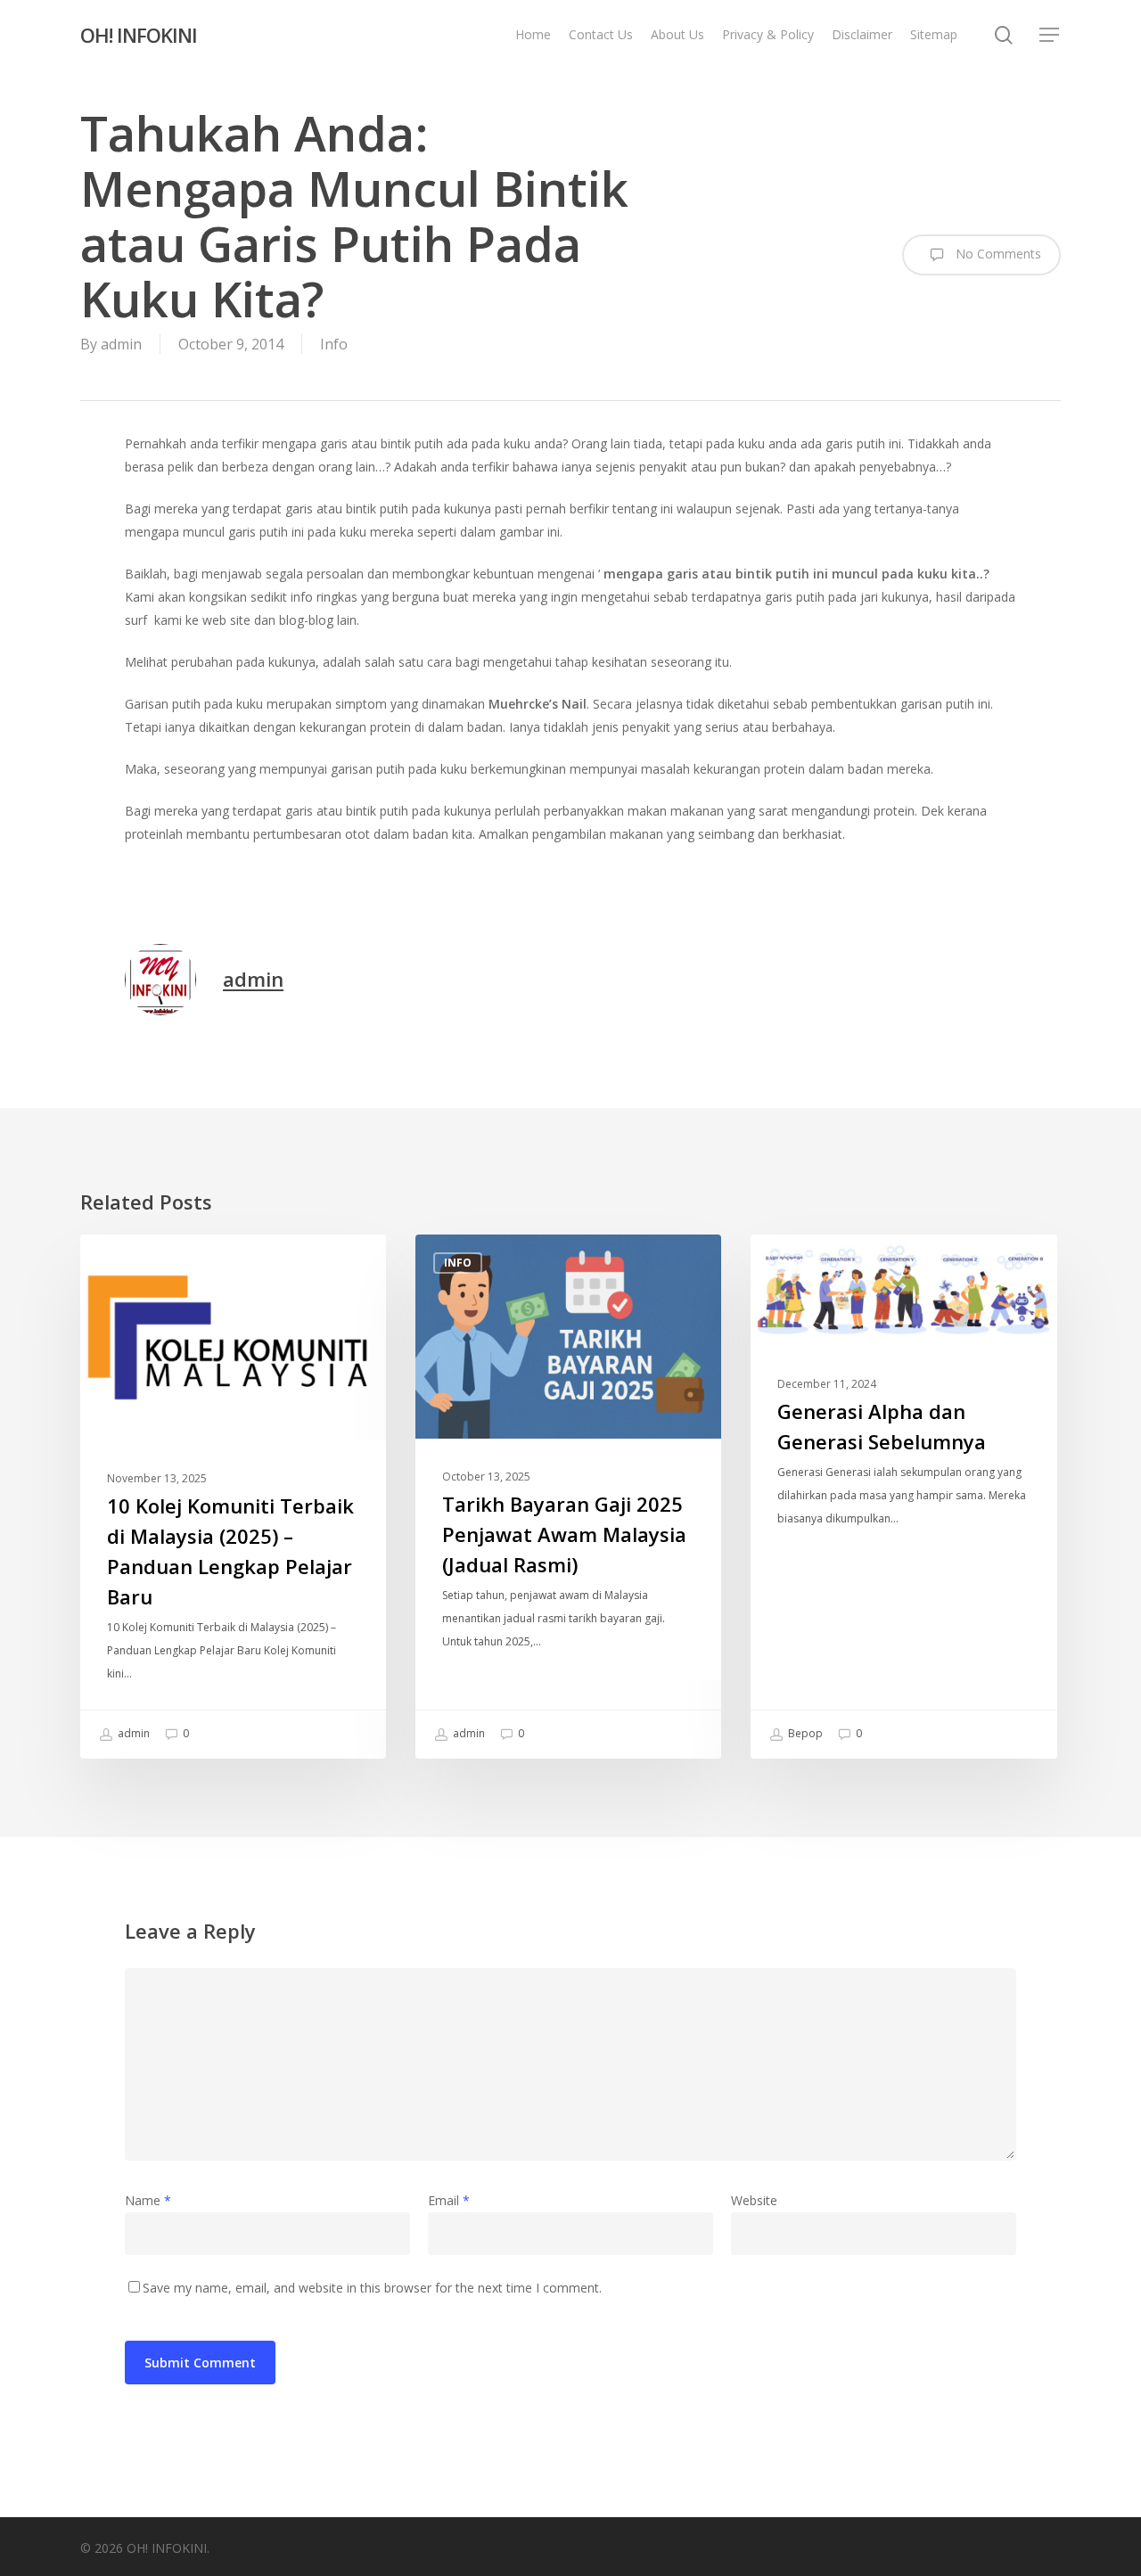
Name (148, 2200)
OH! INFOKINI (139, 35)
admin (121, 344)
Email (449, 2200)
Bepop (804, 1733)
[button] (1050, 35)
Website (754, 2200)
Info (334, 344)
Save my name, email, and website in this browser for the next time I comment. (372, 2288)
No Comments (997, 254)
